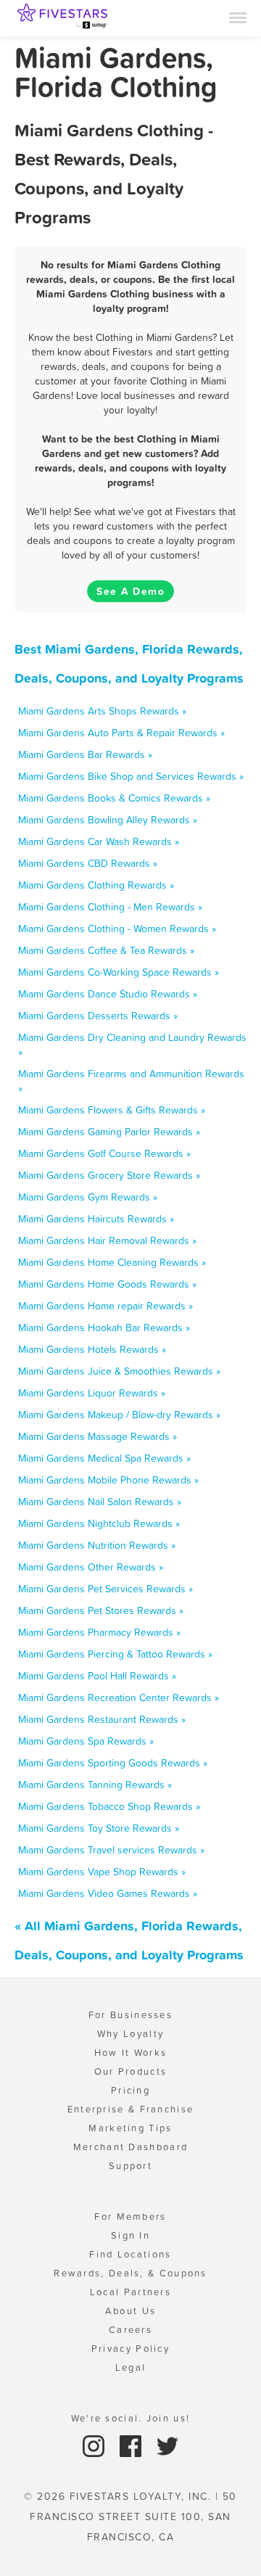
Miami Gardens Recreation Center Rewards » (119, 1698)
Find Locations (130, 2254)
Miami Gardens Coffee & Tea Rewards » (106, 950)
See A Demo (130, 591)
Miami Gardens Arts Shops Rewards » (102, 711)
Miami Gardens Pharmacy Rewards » (99, 1632)
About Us (130, 2311)
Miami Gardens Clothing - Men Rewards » (110, 907)
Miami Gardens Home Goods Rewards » (107, 1284)
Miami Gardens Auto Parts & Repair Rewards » (121, 733)
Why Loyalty (130, 2034)
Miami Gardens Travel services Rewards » (111, 1850)
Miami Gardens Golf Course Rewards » (104, 1153)
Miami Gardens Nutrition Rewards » (97, 1545)
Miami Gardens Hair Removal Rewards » (107, 1240)
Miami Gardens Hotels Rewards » (92, 1349)
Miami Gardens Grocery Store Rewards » (109, 1175)
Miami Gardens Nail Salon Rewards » (100, 1502)
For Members (130, 2217)
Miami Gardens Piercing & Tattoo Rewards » (115, 1654)
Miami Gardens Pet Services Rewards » (105, 1589)
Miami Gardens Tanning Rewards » (95, 1785)
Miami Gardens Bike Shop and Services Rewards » (131, 776)
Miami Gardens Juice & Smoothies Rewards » (119, 1371)
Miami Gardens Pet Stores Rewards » (101, 1610)
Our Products (131, 2071)
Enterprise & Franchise (131, 2109)
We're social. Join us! (131, 2418)
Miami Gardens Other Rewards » (91, 1567)
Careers (130, 2330)
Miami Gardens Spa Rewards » (86, 1741)
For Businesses (130, 2015)
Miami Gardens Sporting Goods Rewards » (113, 1763)
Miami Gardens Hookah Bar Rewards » (104, 1328)
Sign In (130, 2235)
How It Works (131, 2053)
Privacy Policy (130, 2349)
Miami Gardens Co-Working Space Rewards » (119, 972)
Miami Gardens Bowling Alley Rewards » (108, 820)
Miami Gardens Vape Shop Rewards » (102, 1872)
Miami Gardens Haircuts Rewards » (96, 1219)
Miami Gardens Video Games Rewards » (108, 1893)
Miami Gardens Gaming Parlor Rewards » (109, 1132)
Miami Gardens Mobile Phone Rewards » (108, 1480)
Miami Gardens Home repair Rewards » (105, 1306)
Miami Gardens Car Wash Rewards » (99, 841)
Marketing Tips (130, 2128)
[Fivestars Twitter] (167, 2445)
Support (130, 2166)
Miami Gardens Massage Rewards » (98, 1436)
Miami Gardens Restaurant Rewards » (102, 1719)
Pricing (130, 2090)
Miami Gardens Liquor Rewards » (92, 1393)
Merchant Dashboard (130, 2147)
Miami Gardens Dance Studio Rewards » (108, 994)
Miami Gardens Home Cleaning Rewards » (112, 1262)
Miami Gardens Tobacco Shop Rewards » (109, 1806)
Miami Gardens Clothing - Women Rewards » (117, 929)
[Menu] (238, 17)
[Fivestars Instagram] (95, 2445)
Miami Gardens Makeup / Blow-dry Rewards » (119, 1415)
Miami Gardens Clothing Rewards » (96, 885)
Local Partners (130, 2292)
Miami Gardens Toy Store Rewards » (99, 1828)
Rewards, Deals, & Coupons (130, 2273)
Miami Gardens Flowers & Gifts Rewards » (112, 1110)
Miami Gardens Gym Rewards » (88, 1197)
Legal (131, 2367)
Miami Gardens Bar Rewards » (85, 754)
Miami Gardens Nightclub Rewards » (99, 1523)
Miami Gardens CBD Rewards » (88, 863)
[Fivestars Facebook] (132, 2445)
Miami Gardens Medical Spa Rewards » (104, 1458)
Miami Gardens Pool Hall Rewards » (97, 1676)
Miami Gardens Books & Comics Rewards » (114, 798)
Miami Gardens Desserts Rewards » (98, 1016)
